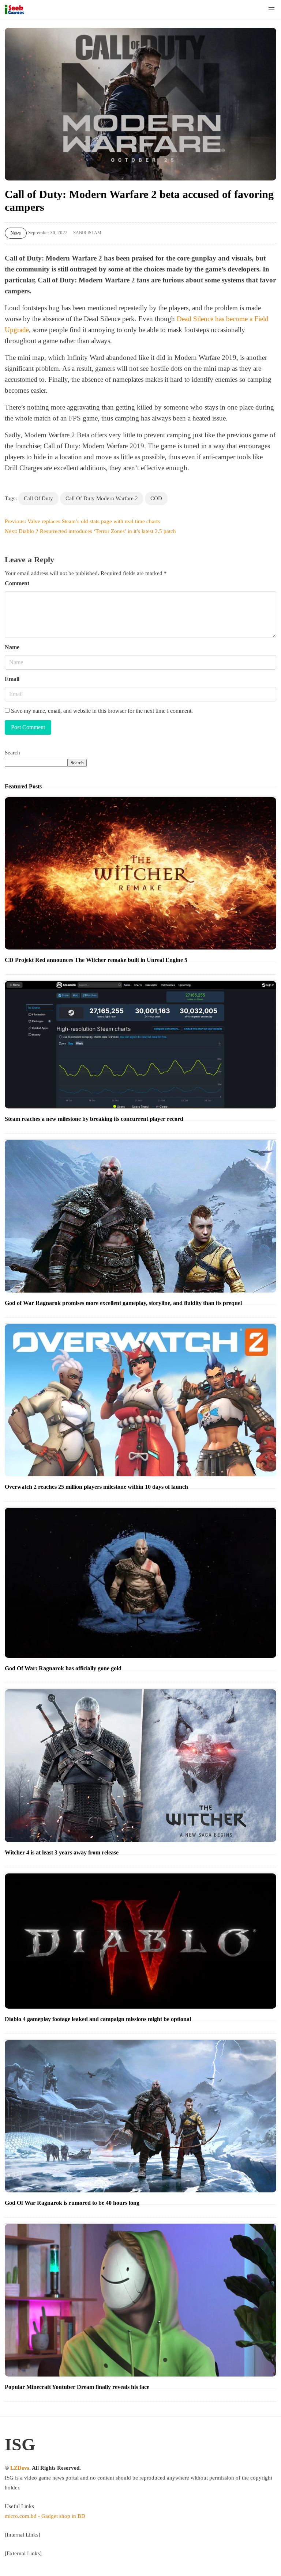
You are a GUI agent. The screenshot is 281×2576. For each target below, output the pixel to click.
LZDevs (20, 2468)
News (16, 233)
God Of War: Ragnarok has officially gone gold (63, 1668)
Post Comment (28, 727)
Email (12, 679)
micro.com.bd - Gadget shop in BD (45, 2516)
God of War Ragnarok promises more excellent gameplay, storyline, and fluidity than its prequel (123, 1303)
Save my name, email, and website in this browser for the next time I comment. (101, 711)
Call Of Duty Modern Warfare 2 (102, 498)
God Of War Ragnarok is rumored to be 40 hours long (72, 2203)
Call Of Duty (38, 498)
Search (12, 753)
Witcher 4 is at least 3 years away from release (62, 1852)
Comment (17, 583)
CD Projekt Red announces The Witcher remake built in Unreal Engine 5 (96, 960)
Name (12, 647)
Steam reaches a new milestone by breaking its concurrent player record (94, 1119)
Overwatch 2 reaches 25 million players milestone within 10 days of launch (96, 1487)
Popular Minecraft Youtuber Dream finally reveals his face (77, 2387)
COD (156, 498)
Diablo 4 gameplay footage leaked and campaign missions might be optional (98, 2019)
